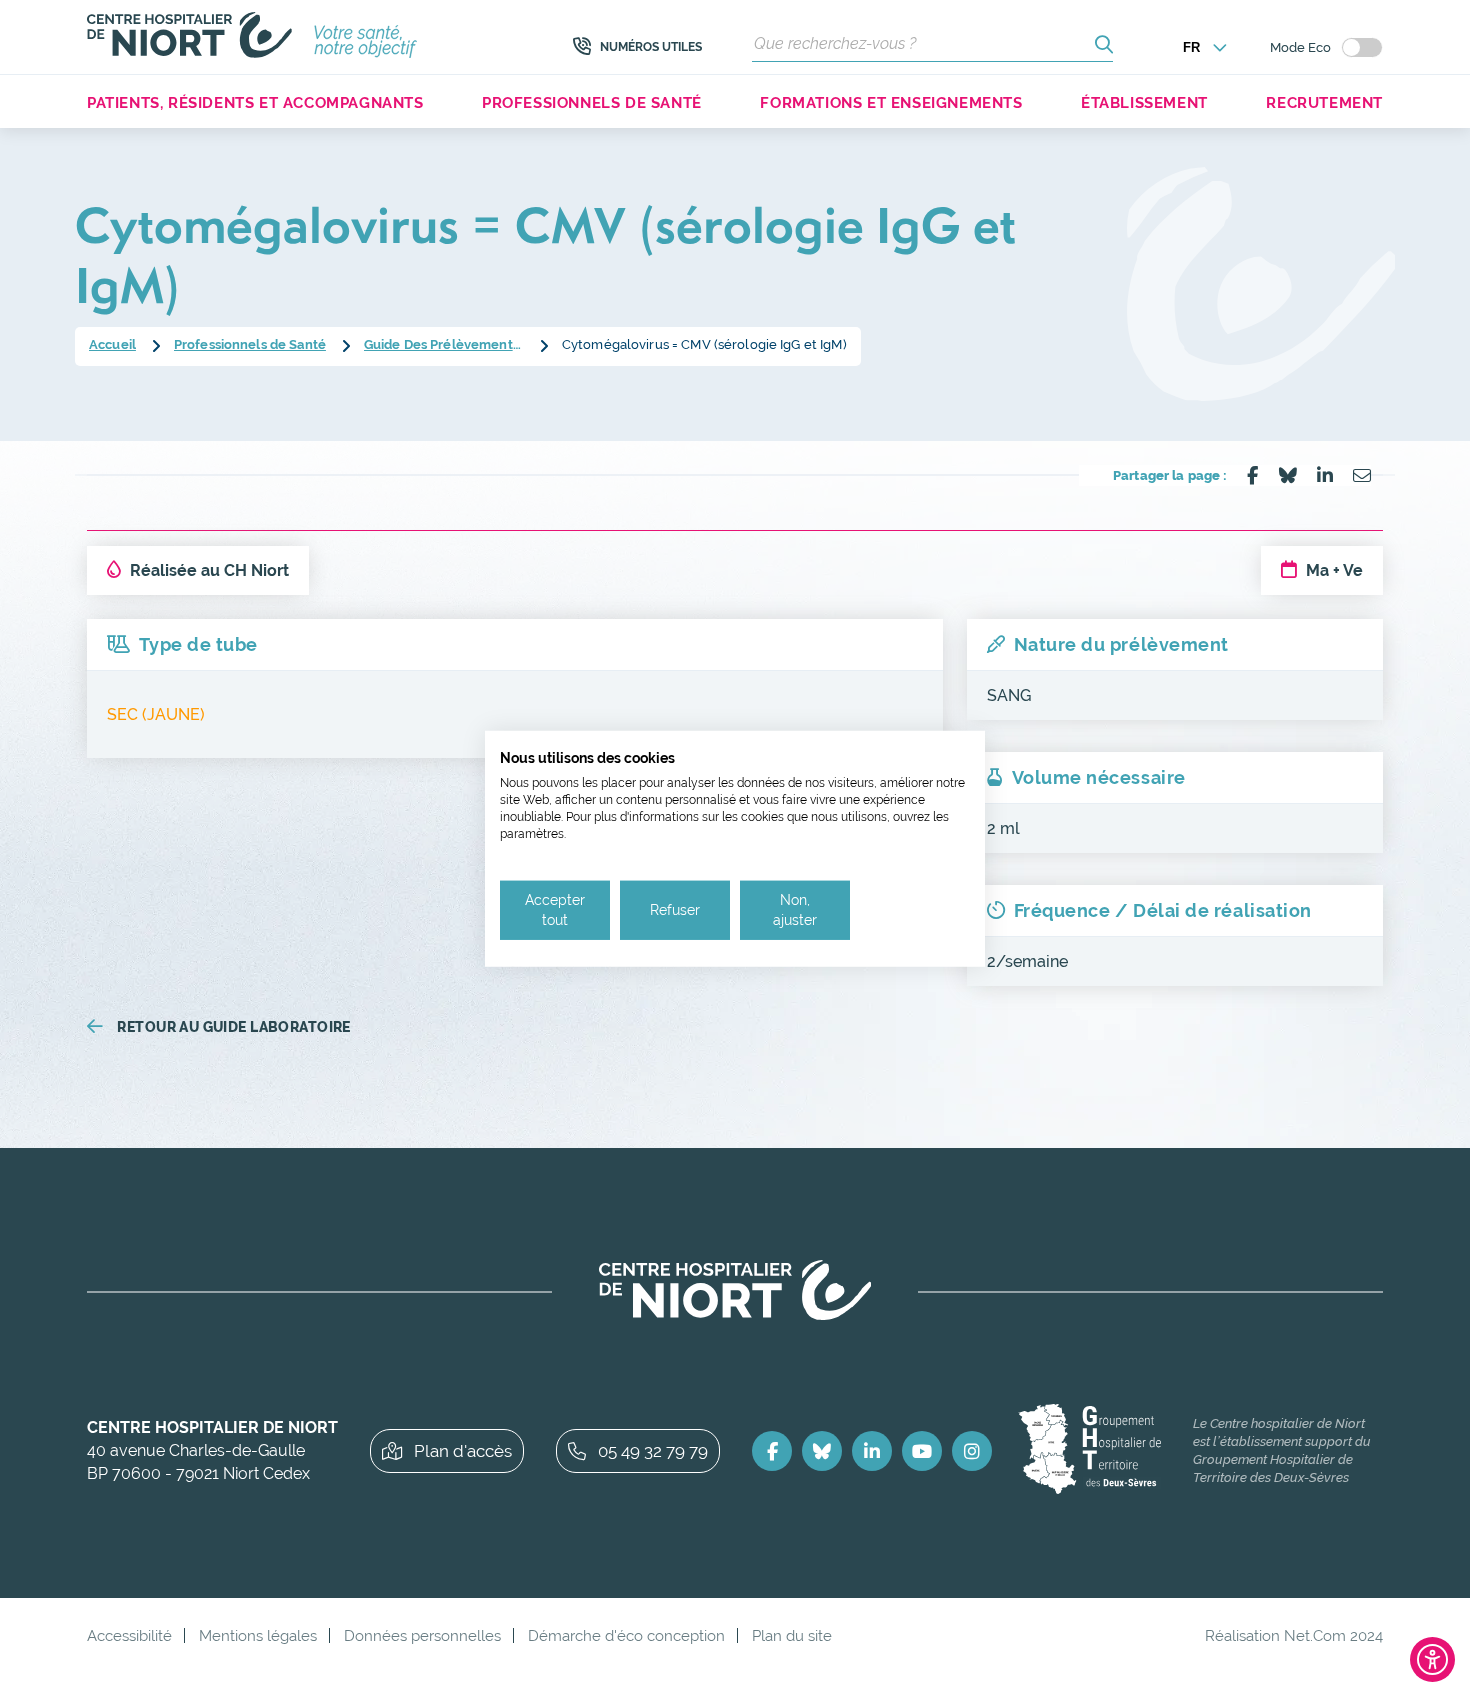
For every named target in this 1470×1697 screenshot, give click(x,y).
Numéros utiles (651, 47)
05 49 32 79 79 (653, 1451)
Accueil (112, 344)
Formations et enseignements (891, 102)
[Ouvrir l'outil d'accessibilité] (1432, 1659)
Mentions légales (258, 1635)
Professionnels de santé (592, 102)
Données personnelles (422, 1635)
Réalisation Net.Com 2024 (1294, 1635)
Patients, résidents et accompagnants (255, 102)
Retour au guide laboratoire (233, 1027)
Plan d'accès (463, 1451)
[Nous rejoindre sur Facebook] (772, 1451)
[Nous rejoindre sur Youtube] (922, 1451)
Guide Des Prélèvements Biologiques (444, 344)
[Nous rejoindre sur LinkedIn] (872, 1451)
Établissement (1144, 102)
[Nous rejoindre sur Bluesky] (822, 1451)
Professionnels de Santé (250, 344)
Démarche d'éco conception (626, 1635)
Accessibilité (129, 1635)
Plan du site (792, 1635)
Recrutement (1324, 102)
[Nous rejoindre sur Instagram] (972, 1451)
